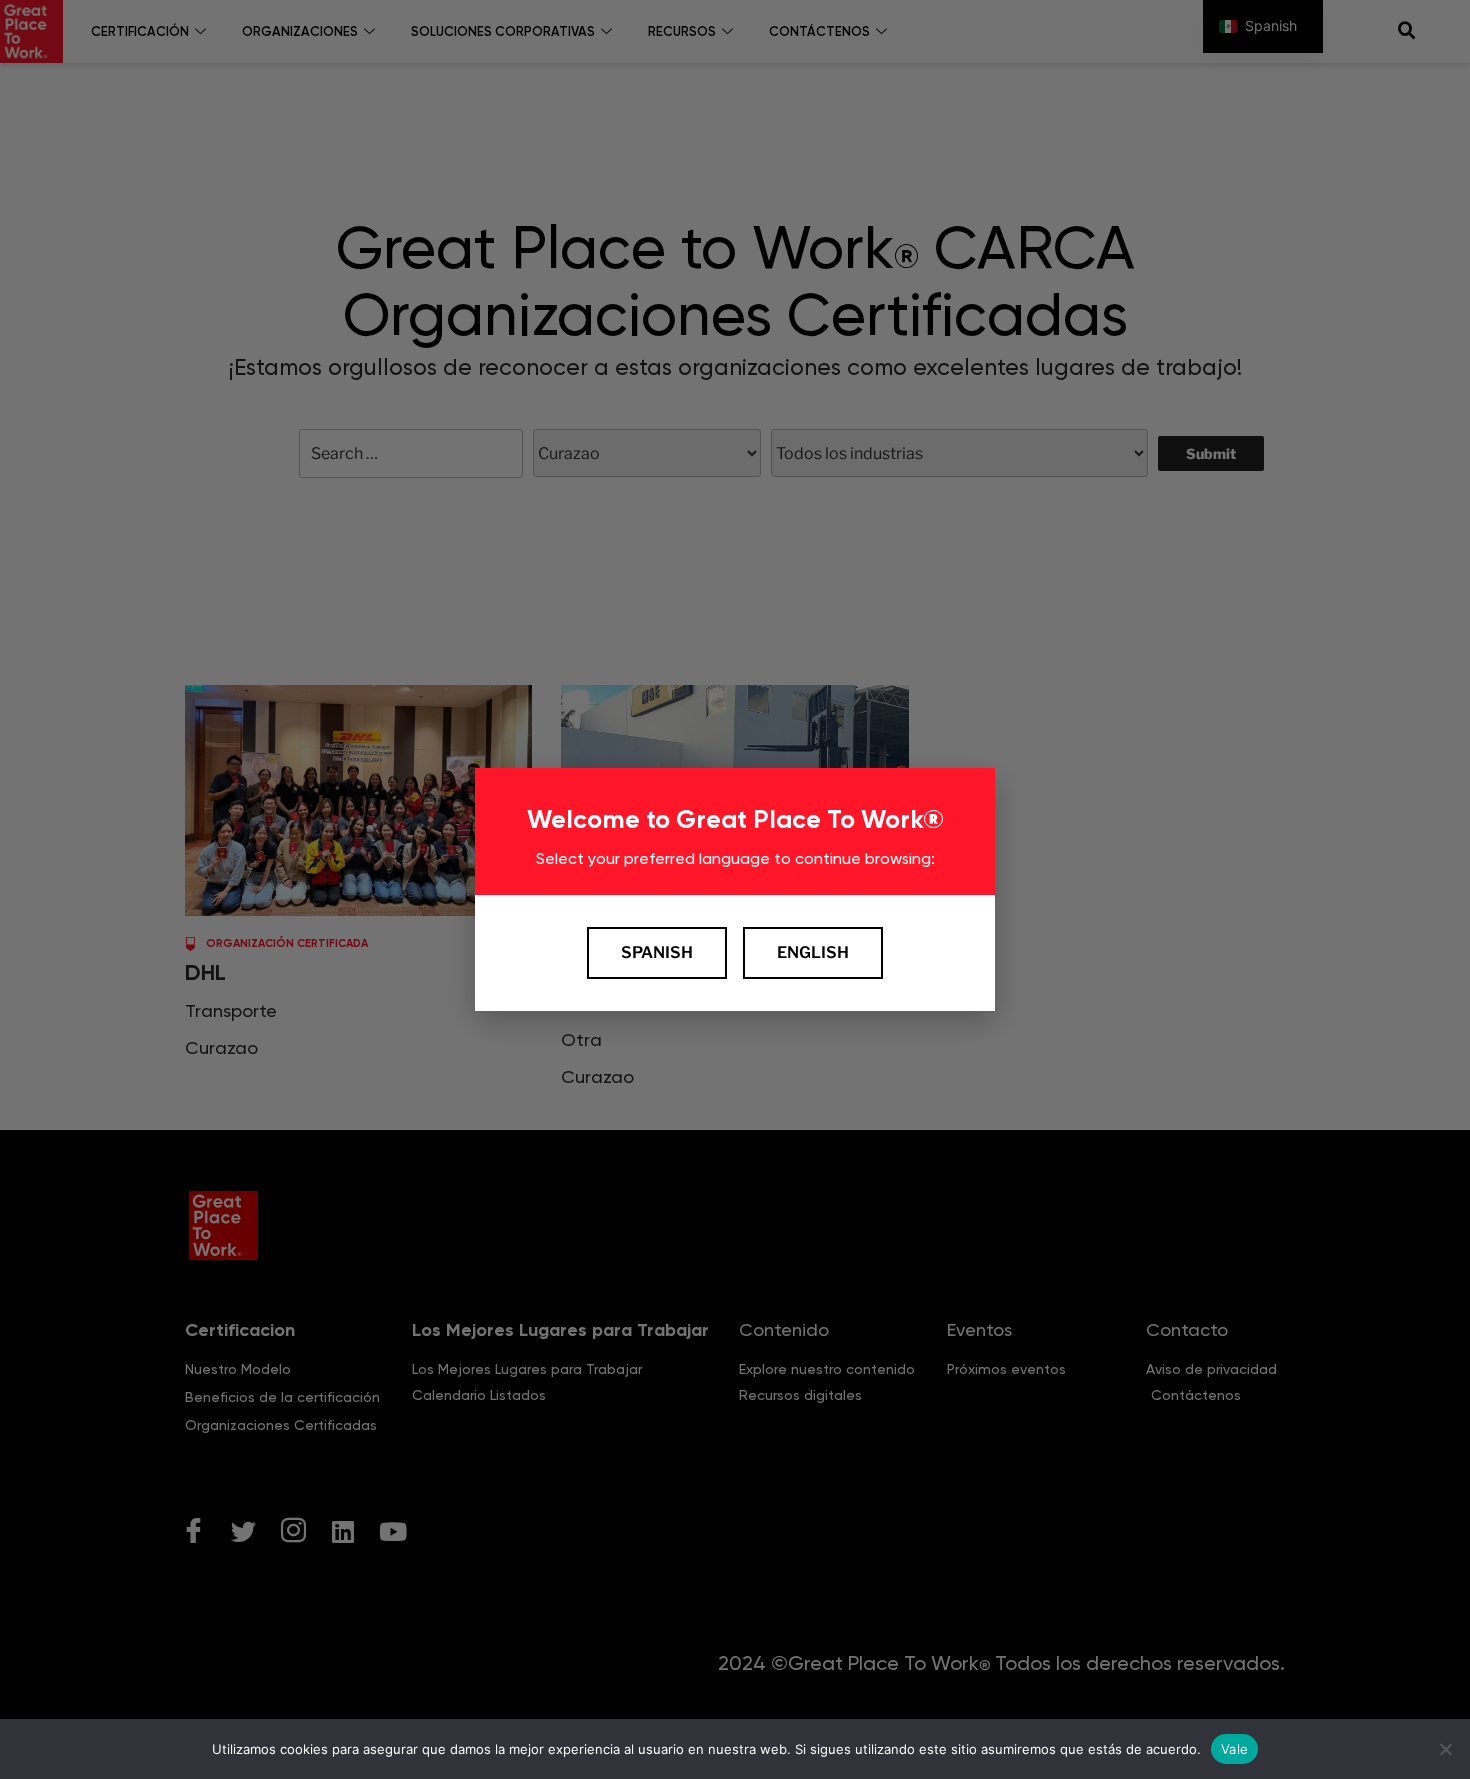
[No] (1445, 1749)
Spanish (657, 952)
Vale (1234, 1748)
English (813, 952)
